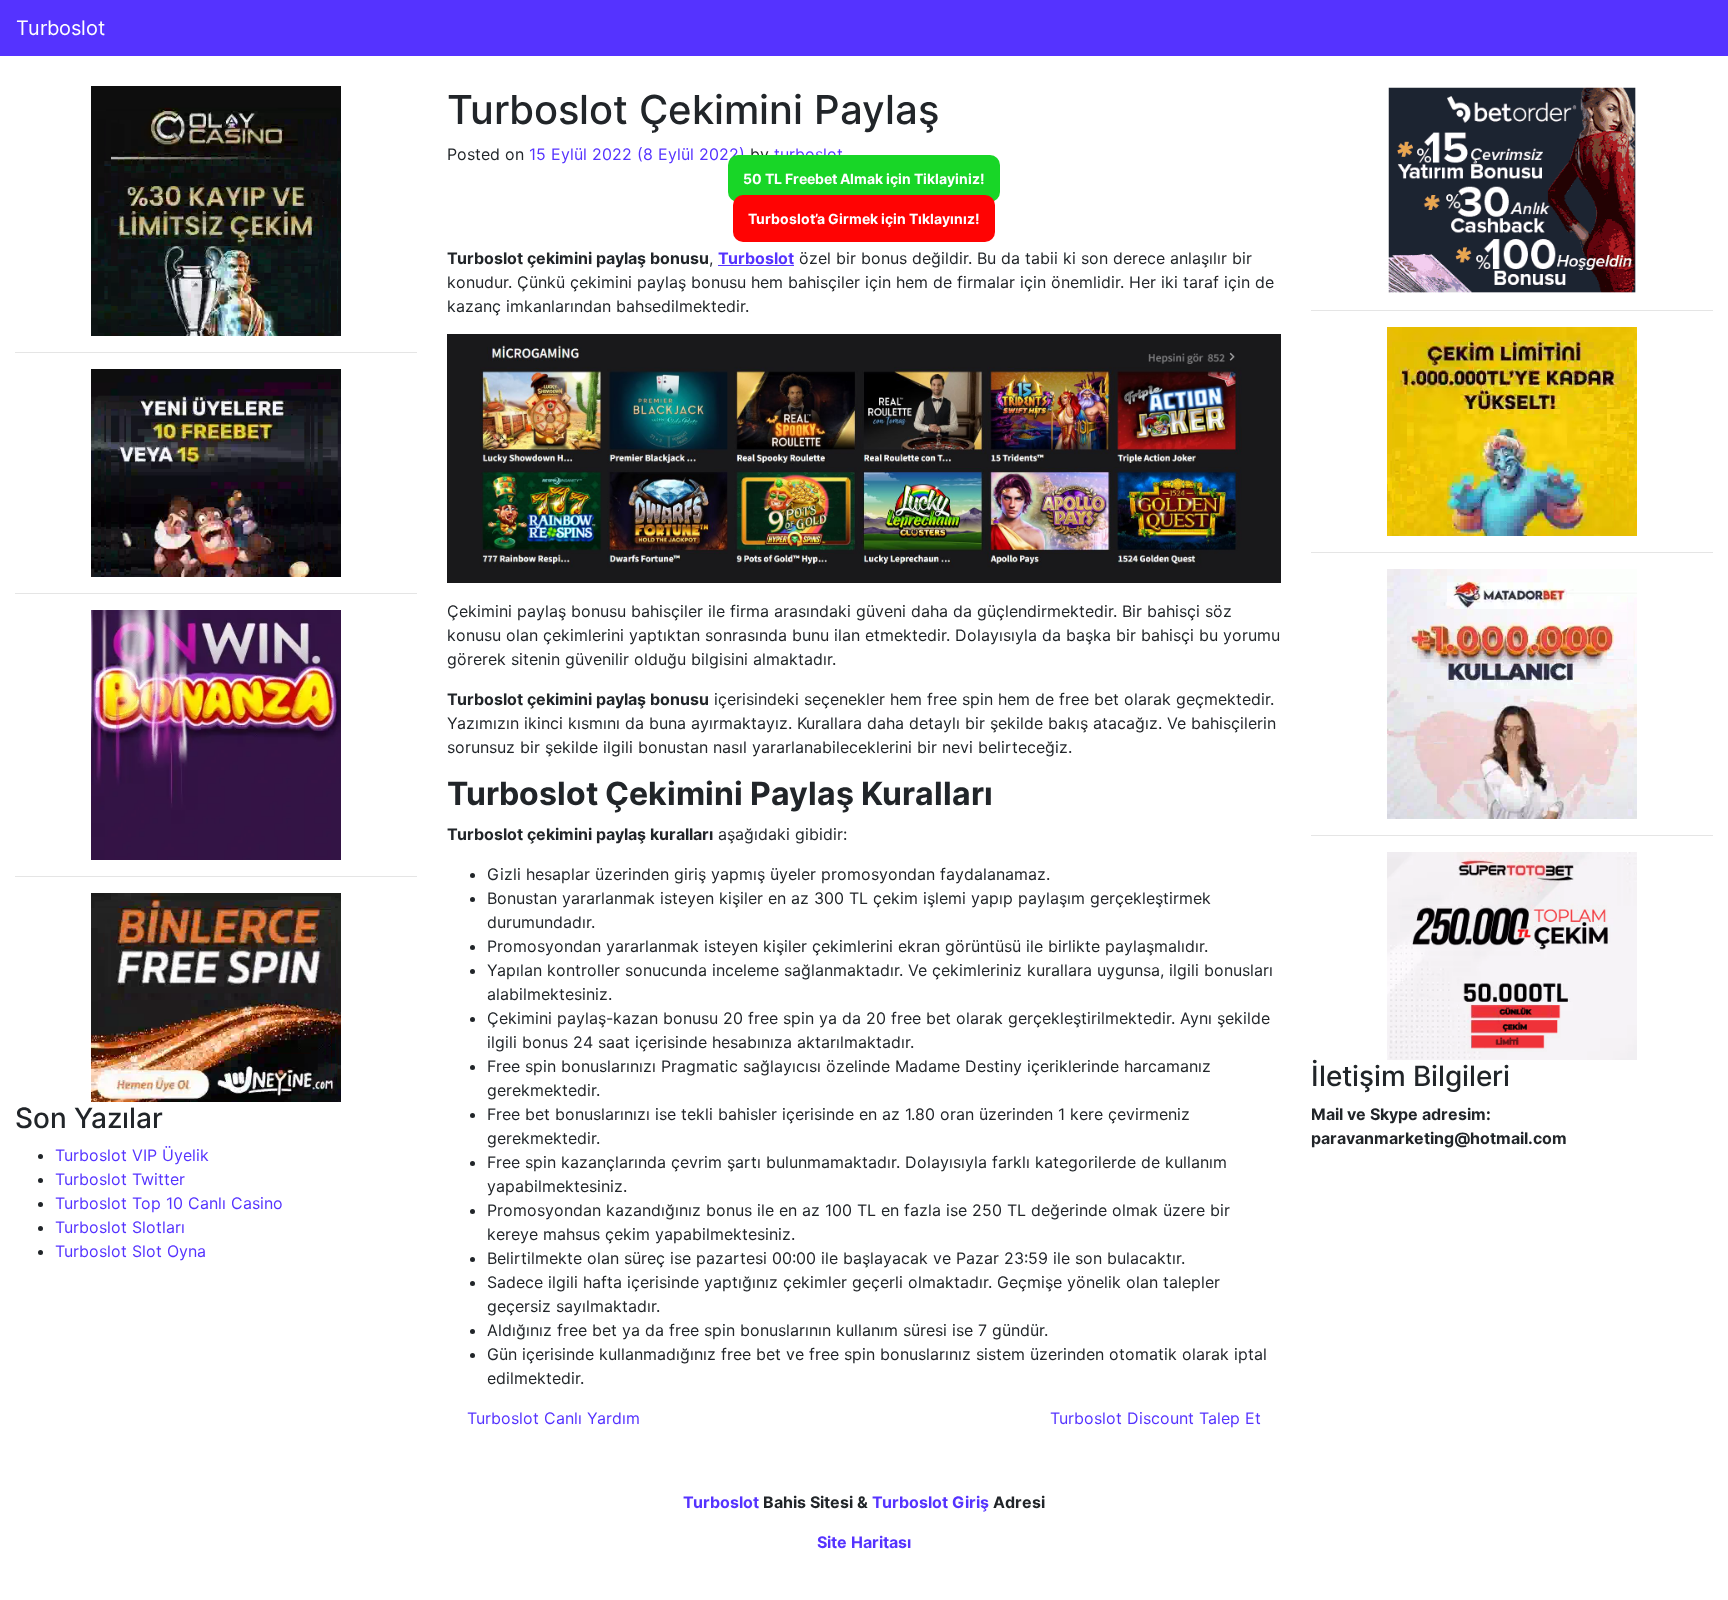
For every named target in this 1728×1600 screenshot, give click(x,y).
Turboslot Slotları (120, 1227)
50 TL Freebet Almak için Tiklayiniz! (864, 178)
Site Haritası (864, 1542)
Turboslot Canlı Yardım (551, 1418)
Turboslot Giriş (930, 1502)
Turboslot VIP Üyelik (132, 1155)
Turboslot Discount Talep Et (1158, 1418)
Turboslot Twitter (120, 1179)
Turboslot (60, 28)
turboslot (808, 154)
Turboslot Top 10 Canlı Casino (169, 1203)
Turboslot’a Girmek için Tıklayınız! (864, 218)
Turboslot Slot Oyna (130, 1251)
